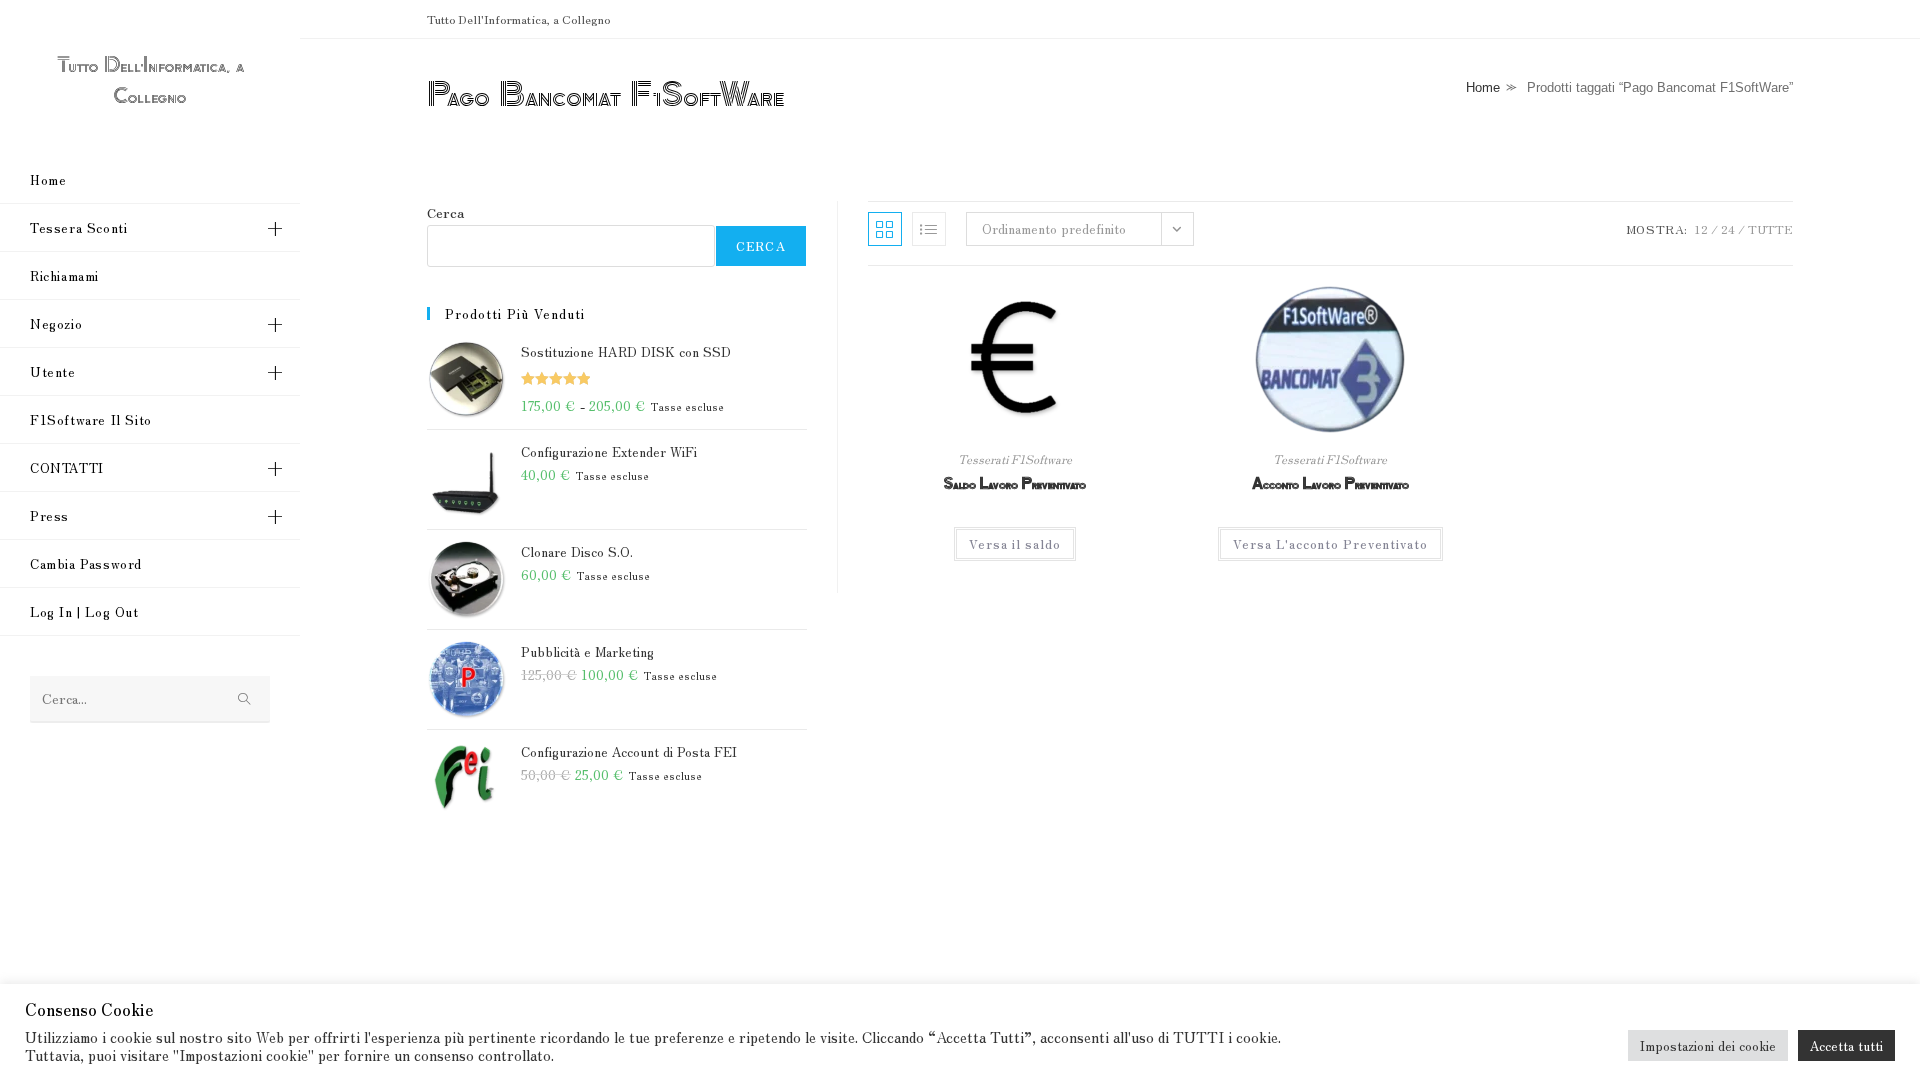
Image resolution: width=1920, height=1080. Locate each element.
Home (1483, 87)
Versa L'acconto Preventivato (1330, 543)
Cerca (445, 212)
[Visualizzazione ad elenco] (929, 229)
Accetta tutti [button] (1846, 1045)
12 (1701, 228)
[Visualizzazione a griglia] (885, 229)
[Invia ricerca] (245, 699)
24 (1728, 228)
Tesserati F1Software (1015, 458)
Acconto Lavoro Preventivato (1330, 484)
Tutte (1770, 228)
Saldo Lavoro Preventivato (1015, 484)
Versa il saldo (1015, 543)
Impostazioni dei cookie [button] (1708, 1045)
